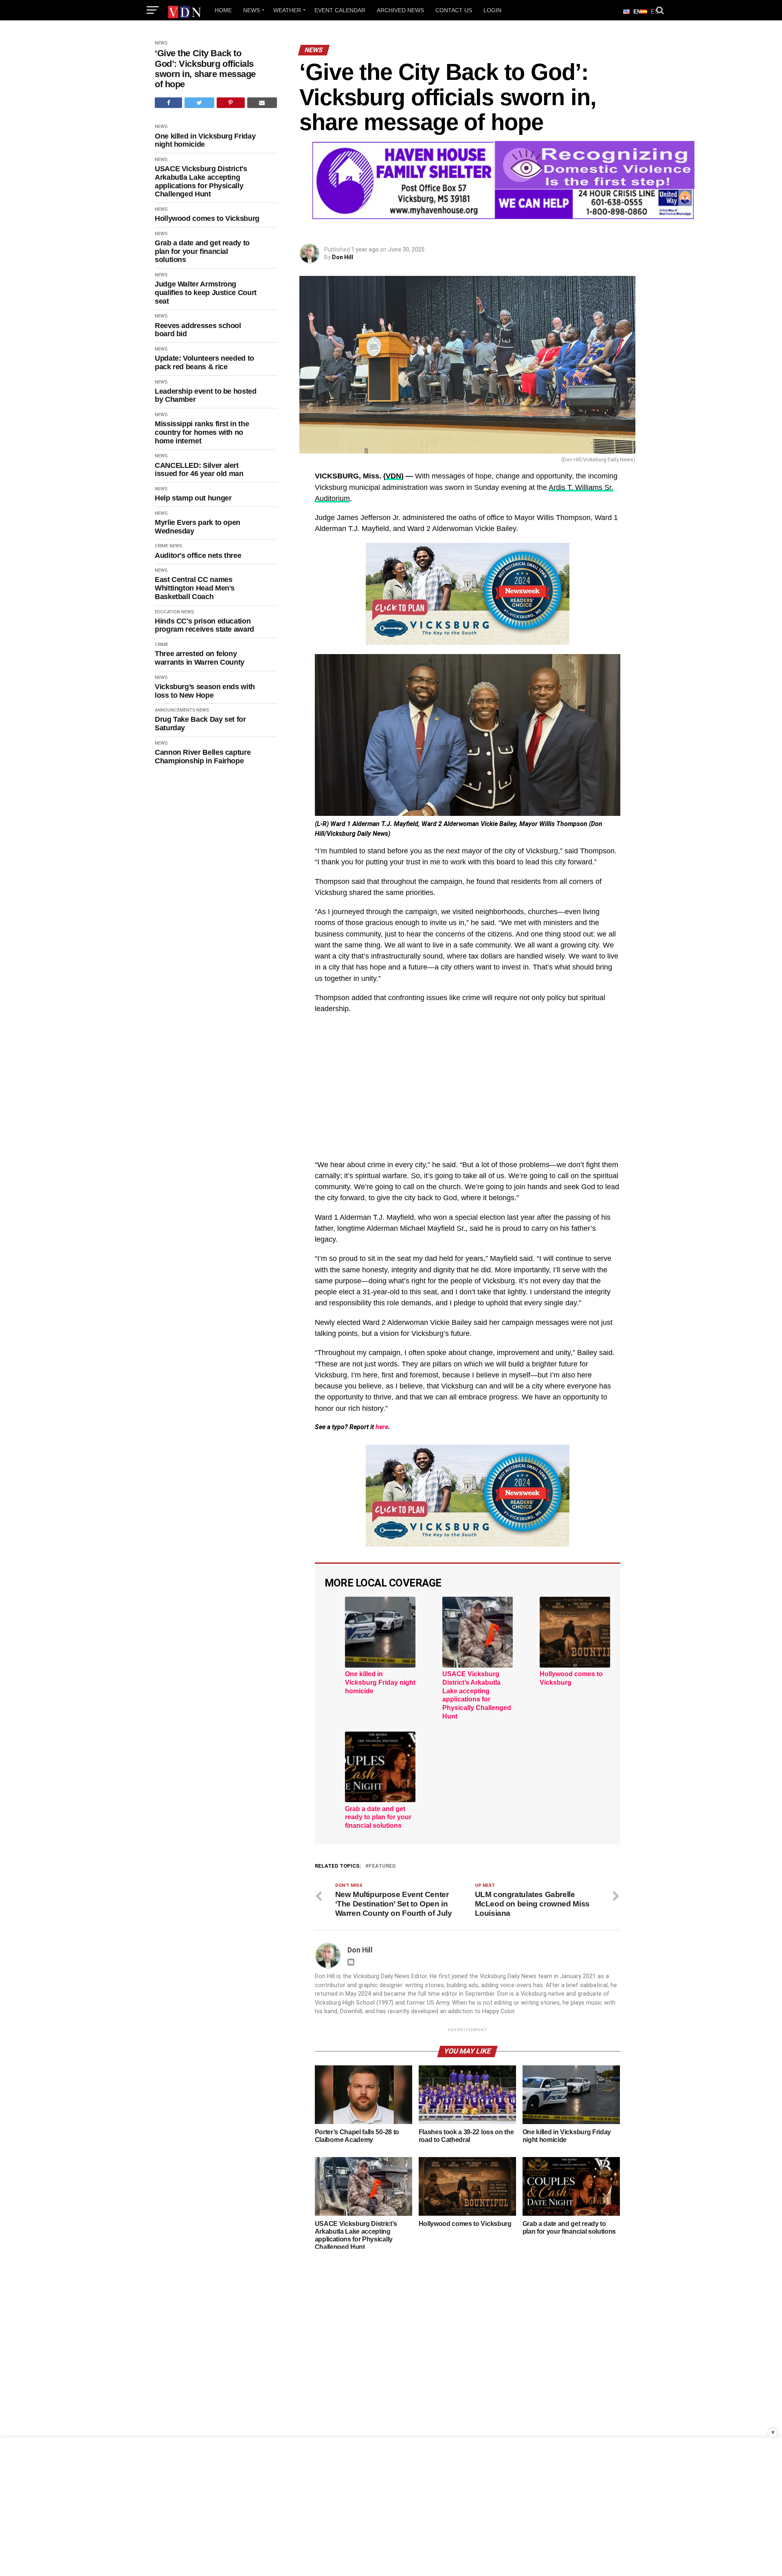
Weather (287, 10)
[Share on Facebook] (168, 103)
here (382, 1427)
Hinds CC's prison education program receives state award (204, 625)
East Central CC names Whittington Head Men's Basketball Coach (195, 588)
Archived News (400, 10)
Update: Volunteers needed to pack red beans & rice (204, 362)
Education (167, 612)
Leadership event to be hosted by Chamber (206, 396)
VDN (393, 476)
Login (492, 10)
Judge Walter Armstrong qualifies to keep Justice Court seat (206, 292)
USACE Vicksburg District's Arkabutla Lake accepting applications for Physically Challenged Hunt (201, 181)
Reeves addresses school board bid (198, 330)
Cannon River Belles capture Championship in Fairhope (203, 757)
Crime (161, 546)
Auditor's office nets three (198, 555)
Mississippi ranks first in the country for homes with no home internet (202, 432)
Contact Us (454, 10)
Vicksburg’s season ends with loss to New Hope (205, 691)
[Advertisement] (468, 1088)
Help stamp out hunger (193, 498)
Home (223, 10)
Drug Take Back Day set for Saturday (200, 724)
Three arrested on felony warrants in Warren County (200, 658)
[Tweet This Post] (199, 103)
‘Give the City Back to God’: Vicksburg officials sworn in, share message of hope (205, 69)
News (252, 10)
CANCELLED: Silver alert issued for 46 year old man (199, 470)
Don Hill (343, 257)
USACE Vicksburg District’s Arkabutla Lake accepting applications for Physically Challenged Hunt (477, 1695)
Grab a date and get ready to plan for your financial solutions (202, 251)
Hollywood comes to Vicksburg (207, 218)
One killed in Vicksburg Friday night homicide (205, 140)
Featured (382, 1866)
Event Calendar (340, 10)
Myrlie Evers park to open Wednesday (198, 527)
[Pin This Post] (231, 103)
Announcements (175, 710)
